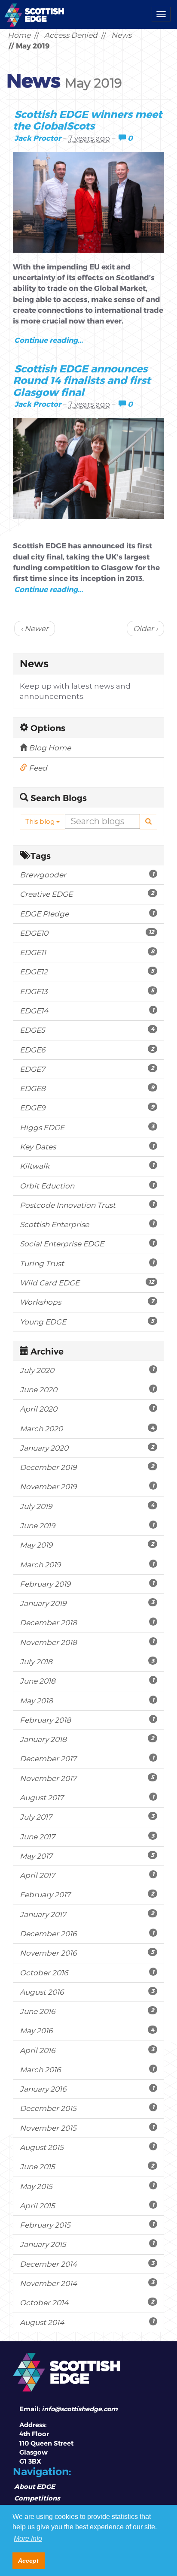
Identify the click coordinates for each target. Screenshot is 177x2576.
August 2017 (87, 1797)
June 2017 (87, 1837)
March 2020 (87, 1429)
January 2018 (87, 1739)
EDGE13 (87, 991)
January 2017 (87, 1914)
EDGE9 (87, 1108)
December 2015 (87, 2108)
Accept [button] (28, 2561)
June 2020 (87, 1389)
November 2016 (87, 1953)
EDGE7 (87, 1069)
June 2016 (87, 2011)
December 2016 (87, 1934)
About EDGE (35, 2486)
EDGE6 (87, 1050)
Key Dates (87, 1147)
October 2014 (87, 2302)
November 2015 (87, 2128)
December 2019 (87, 1467)
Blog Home (49, 748)
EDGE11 (87, 952)
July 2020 (87, 1370)
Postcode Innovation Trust (87, 1205)
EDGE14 (87, 1011)
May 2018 (87, 1701)
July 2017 (87, 1817)
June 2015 (87, 2166)
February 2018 (87, 1720)
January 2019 (87, 1603)
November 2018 (87, 1642)
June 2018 (87, 1681)
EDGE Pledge (87, 914)
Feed (37, 768)
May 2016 (87, 2030)
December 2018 (87, 1622)
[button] (148, 822)
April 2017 (87, 1875)
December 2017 (87, 1758)
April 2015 (87, 2206)
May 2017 (87, 1856)
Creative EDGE (87, 894)
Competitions (37, 2498)
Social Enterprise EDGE (87, 1244)
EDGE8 (87, 1088)
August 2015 (87, 2147)
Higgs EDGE (87, 1127)
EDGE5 (87, 1030)
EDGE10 (87, 933)
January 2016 (87, 2089)
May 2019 (87, 1545)
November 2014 (87, 2283)
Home (19, 35)
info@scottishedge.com (80, 2409)
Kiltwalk (87, 1166)
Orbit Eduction (87, 1186)
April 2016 (87, 2050)
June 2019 (87, 1525)
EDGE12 (87, 972)
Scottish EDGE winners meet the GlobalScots (87, 120)
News (121, 35)
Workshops (87, 1302)
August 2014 (87, 2322)
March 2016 (87, 2070)
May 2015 (87, 2186)
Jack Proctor (38, 138)
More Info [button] (28, 2538)
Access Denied (71, 35)
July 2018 (87, 1661)
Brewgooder (87, 875)
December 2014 (87, 2264)
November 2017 (87, 1778)
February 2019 (87, 1584)
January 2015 (87, 2244)
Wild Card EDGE (87, 1283)
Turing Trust (87, 1263)
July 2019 (87, 1506)
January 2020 (87, 1448)
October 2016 (87, 1973)
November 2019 (87, 1486)
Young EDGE (87, 1322)
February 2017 (87, 1894)
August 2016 (87, 1992)
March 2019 (87, 1565)
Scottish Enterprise (87, 1224)
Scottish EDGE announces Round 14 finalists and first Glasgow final (82, 380)
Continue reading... (49, 340)
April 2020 (87, 1409)
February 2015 (87, 2225)
